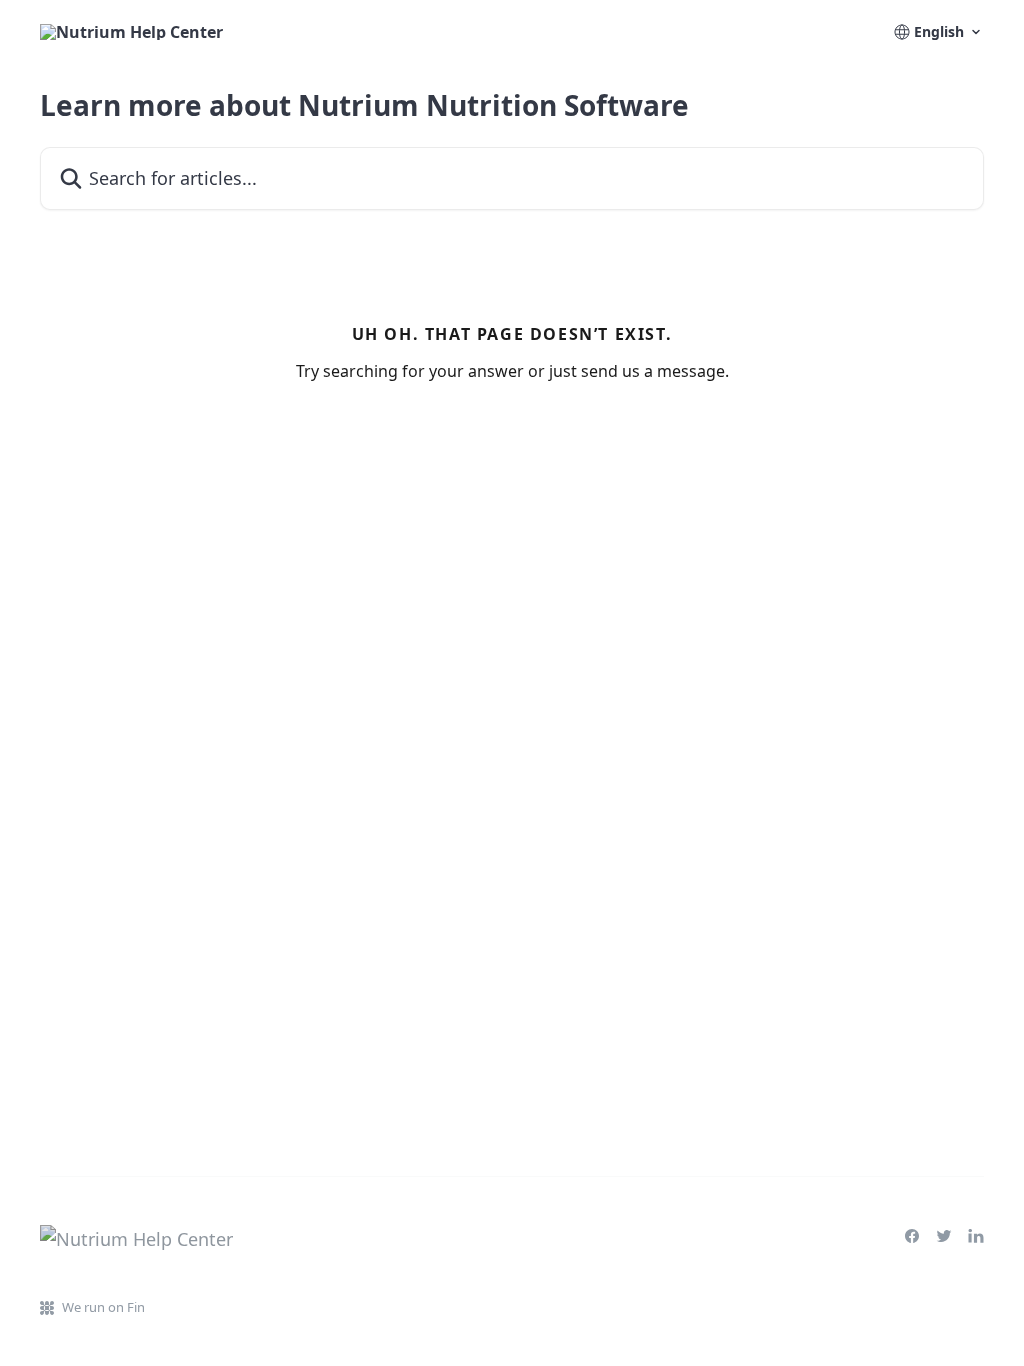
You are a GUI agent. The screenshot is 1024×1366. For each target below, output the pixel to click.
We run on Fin (103, 1307)
